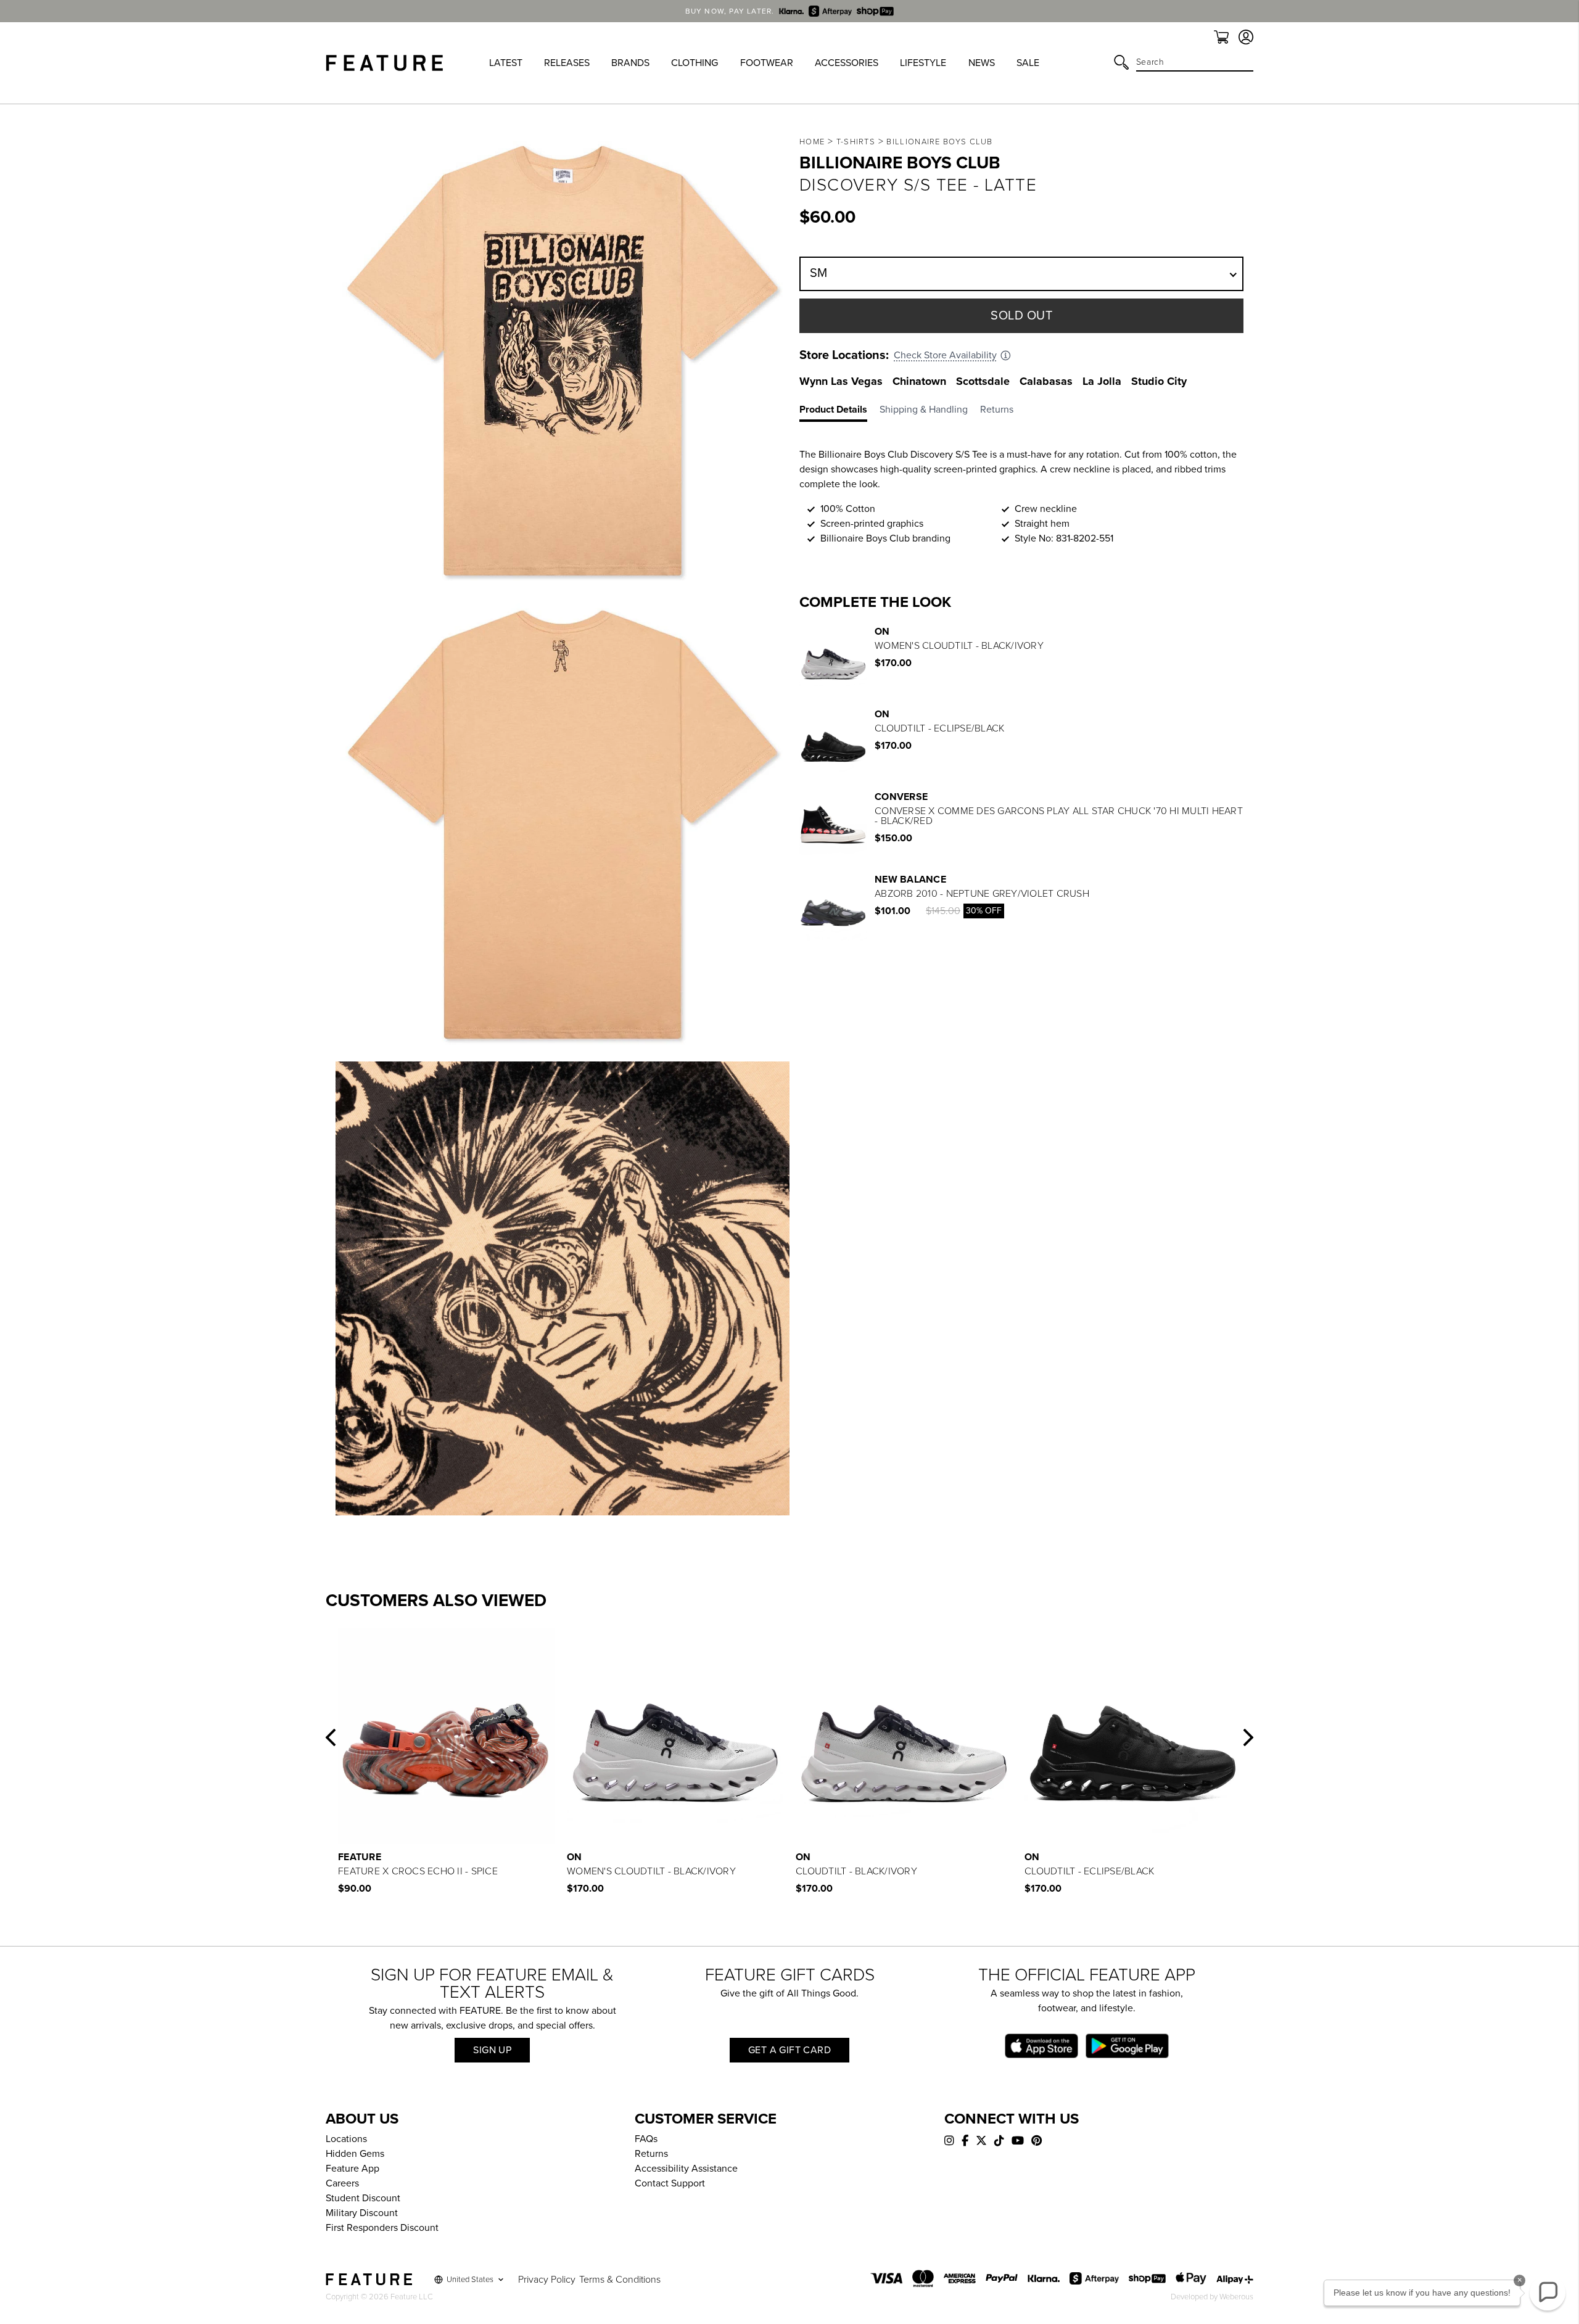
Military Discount (362, 2213)
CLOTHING (695, 63)
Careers (342, 2183)
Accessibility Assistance (686, 2169)
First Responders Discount (382, 2228)
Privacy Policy (547, 2280)
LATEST (506, 63)
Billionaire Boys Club (939, 142)
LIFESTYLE (923, 63)
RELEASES (567, 63)
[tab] (839, 412)
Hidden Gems (355, 2154)
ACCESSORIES (847, 63)
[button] (331, 1737)
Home (812, 142)
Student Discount (363, 2198)
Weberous (1236, 2297)
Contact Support (670, 2183)
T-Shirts (856, 142)
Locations (346, 2139)
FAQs (646, 2139)
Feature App (352, 2169)
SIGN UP (492, 2050)
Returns (651, 2154)
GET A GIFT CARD (789, 2050)
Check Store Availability (945, 355)
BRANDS (630, 63)
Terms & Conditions (620, 2280)
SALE (1028, 63)
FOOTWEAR (767, 63)
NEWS (982, 63)
